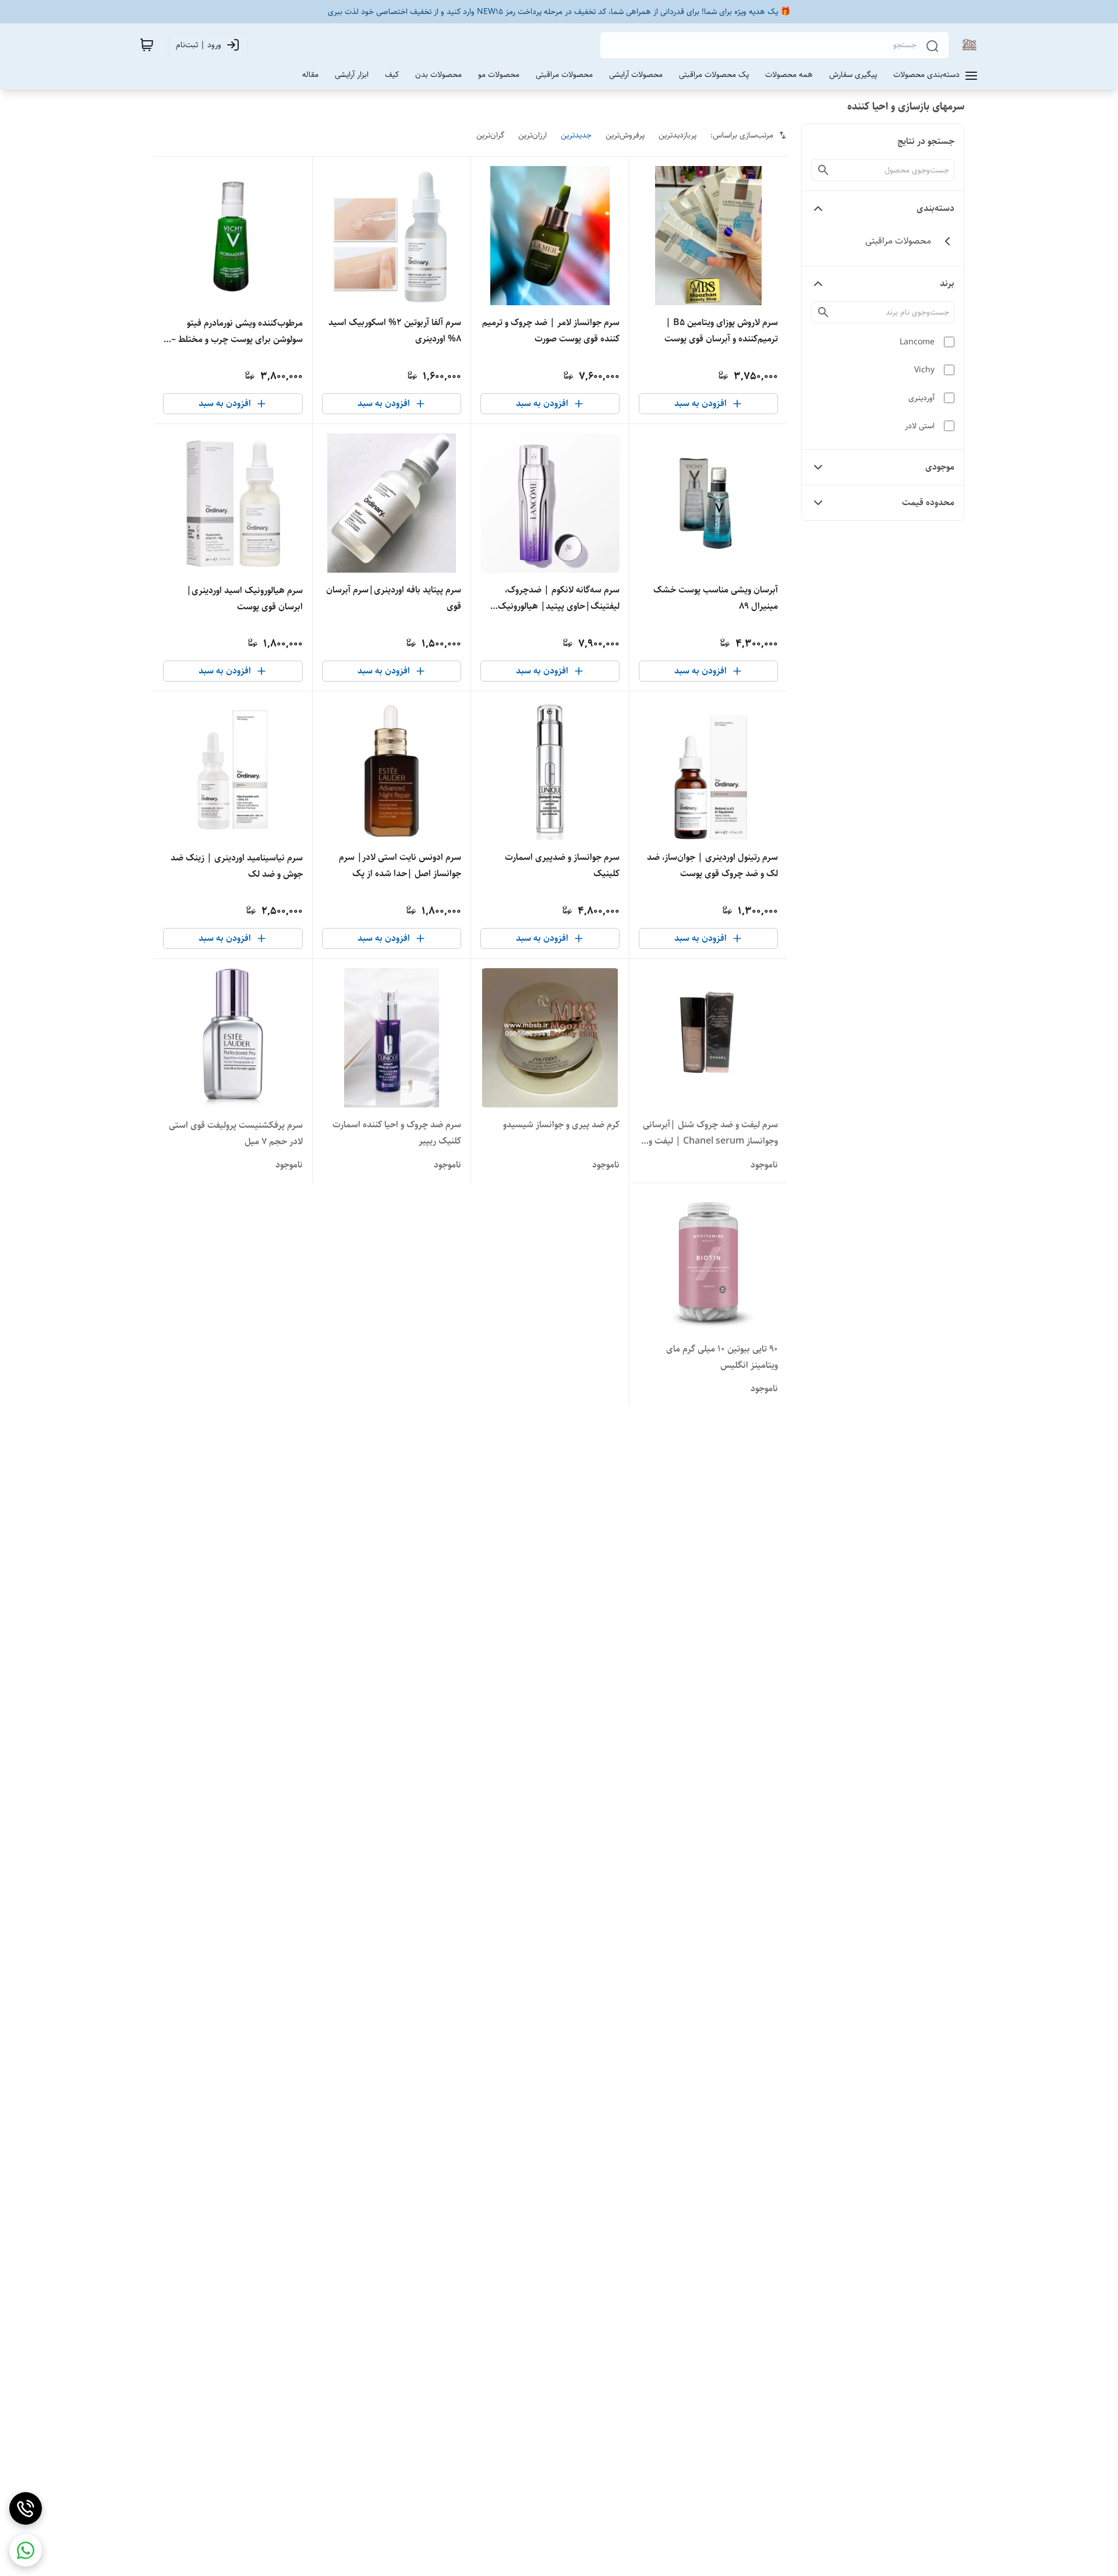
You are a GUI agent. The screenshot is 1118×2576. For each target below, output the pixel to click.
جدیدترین (576, 135)
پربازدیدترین (677, 135)
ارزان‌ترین (533, 135)
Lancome (917, 342)
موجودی (940, 467)
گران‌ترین (490, 135)
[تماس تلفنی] (26, 2508)
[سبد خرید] (147, 45)
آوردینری (921, 398)
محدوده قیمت (928, 502)
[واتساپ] (26, 2550)
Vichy (924, 370)
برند (947, 283)
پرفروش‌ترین (625, 135)
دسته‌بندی (935, 208)
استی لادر (920, 426)
